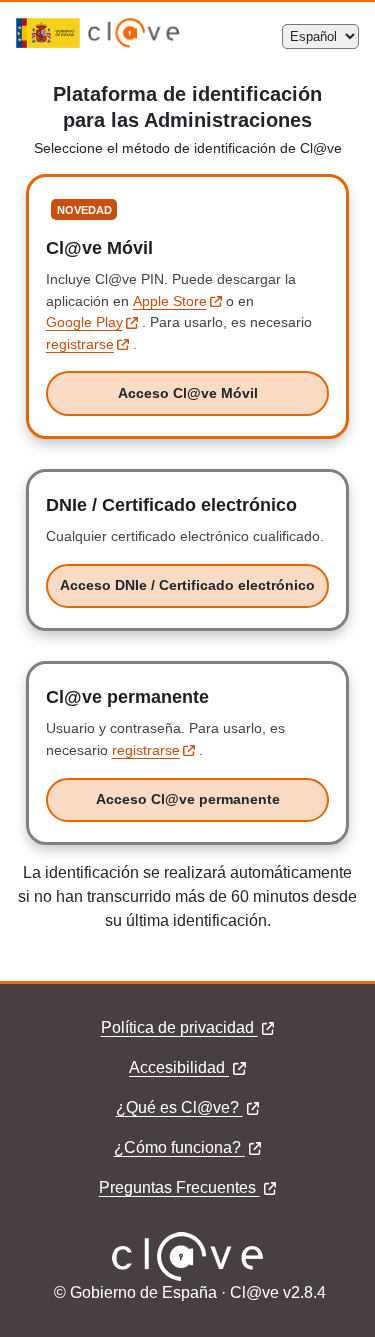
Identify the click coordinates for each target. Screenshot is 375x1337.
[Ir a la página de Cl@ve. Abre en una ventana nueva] (134, 42)
